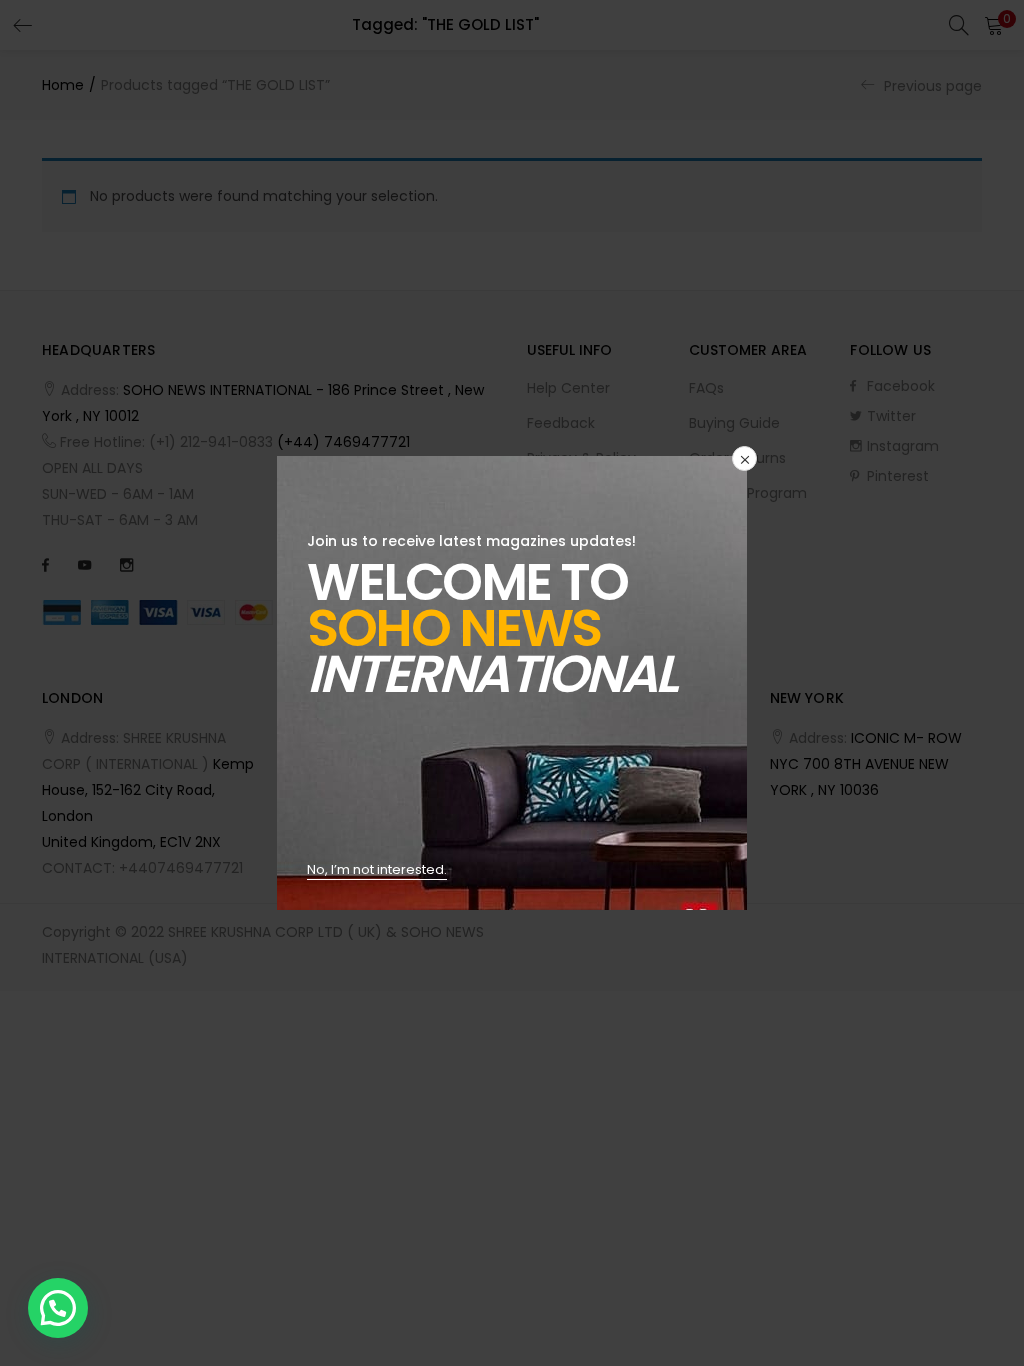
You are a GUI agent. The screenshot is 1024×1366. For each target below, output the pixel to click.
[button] (58, 1308)
